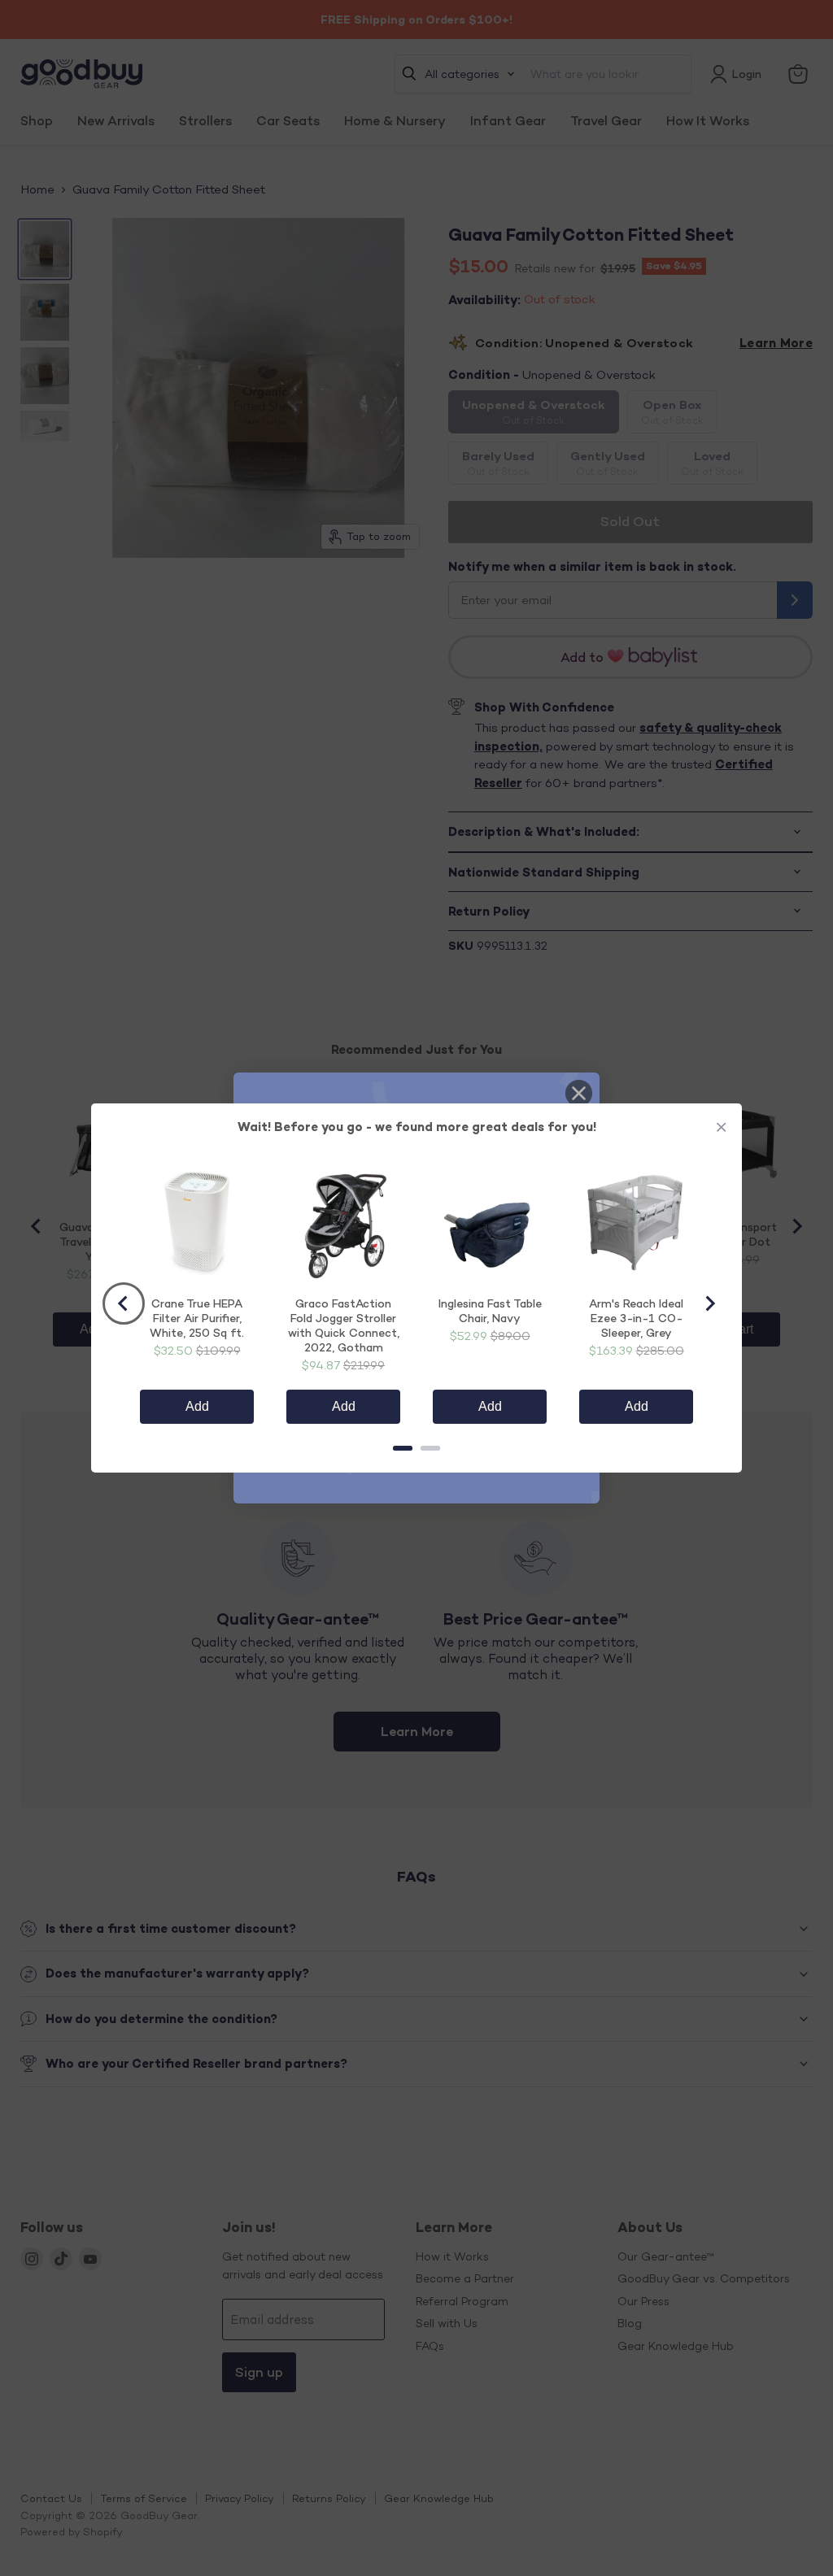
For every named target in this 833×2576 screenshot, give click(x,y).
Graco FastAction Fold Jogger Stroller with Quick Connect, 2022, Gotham (344, 1325)
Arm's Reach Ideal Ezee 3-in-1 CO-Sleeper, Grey (636, 1318)
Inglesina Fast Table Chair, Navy (490, 1310)
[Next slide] (709, 1303)
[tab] (403, 1448)
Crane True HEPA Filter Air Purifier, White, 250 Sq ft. (197, 1318)
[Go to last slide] (124, 1303)
